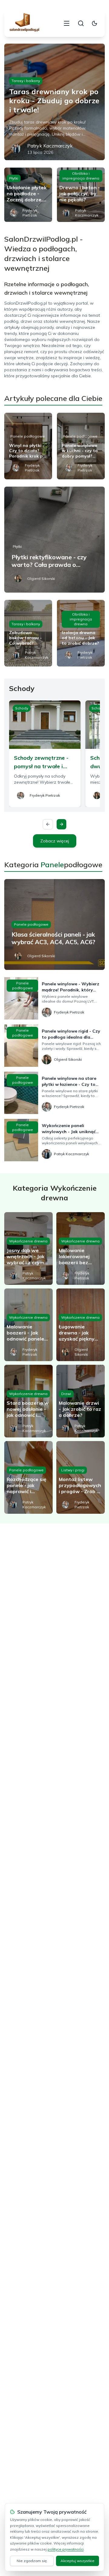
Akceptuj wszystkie (78, 2561)
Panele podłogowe (28, 436)
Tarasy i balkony (26, 81)
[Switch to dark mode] (94, 23)
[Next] (61, 824)
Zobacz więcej (55, 841)
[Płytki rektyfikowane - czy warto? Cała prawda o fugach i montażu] (54, 540)
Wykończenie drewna (28, 1241)
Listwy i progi (73, 1470)
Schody (22, 708)
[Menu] (67, 23)
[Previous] (48, 824)
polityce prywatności (66, 2549)
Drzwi (66, 1394)
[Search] (81, 23)
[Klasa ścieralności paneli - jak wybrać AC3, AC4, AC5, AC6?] (54, 924)
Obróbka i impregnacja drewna (81, 176)
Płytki (14, 178)
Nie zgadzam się (32, 2561)
